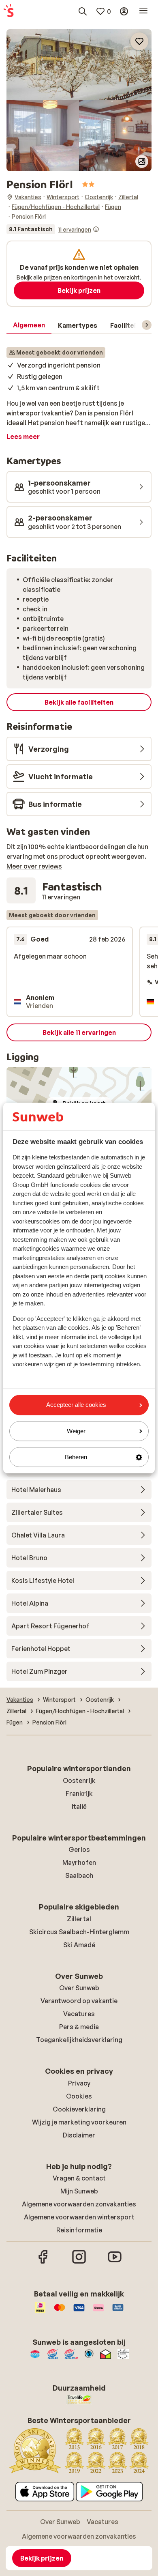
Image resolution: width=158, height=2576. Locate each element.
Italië (79, 1806)
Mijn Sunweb (79, 2191)
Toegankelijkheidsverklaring (79, 2040)
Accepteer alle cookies (76, 1405)
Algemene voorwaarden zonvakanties (79, 2204)
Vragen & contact (79, 2178)
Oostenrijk (79, 1780)
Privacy (79, 2083)
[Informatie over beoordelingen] (96, 229)
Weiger (76, 1431)
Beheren (76, 1457)
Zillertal (79, 1919)
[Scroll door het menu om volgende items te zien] (147, 325)
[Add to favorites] (139, 41)
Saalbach (79, 1875)
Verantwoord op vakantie (79, 2001)
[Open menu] (143, 11)
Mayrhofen (79, 1862)
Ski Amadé (79, 1945)
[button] (79, 65)
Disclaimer (79, 2135)
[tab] (29, 325)
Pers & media (79, 2027)
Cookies (79, 2096)
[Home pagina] (9, 11)
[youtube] (115, 2262)
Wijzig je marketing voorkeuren (79, 2122)
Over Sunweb (79, 1988)
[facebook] (43, 2262)
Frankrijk (79, 1793)
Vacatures (79, 2014)
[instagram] (79, 2262)
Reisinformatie (79, 2230)
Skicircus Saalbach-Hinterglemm (79, 1932)
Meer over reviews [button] (34, 866)
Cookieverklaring (79, 2109)
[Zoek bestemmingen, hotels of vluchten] (83, 11)
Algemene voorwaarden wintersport (79, 2217)
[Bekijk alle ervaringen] (53, 229)
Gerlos (79, 1849)
